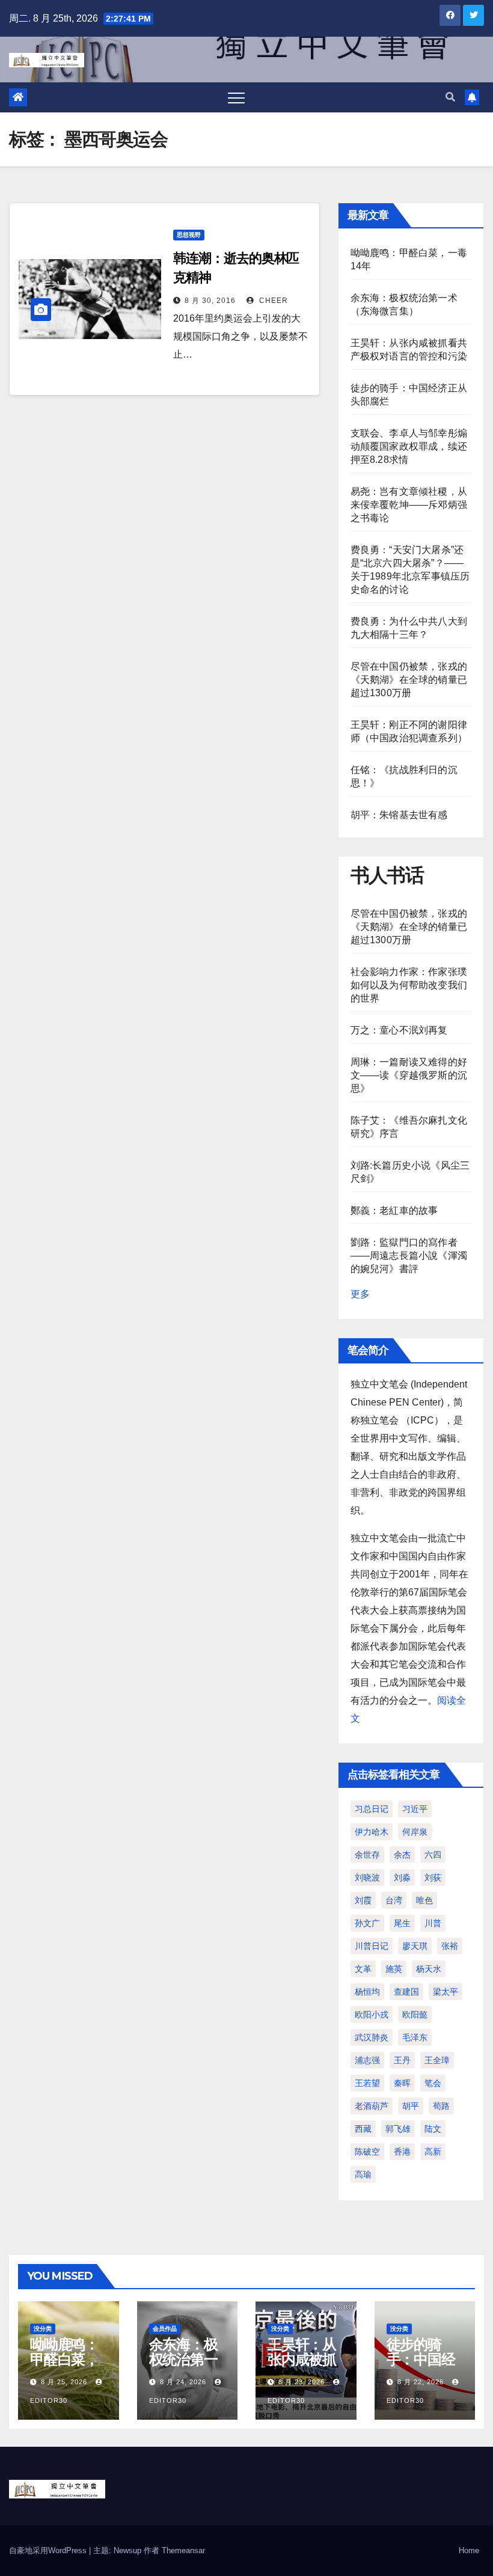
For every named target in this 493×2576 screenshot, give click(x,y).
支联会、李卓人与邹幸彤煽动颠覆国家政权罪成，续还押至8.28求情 (409, 446)
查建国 (406, 1992)
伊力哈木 (372, 1832)
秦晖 (402, 2083)
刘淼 (402, 1877)
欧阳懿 (415, 2015)
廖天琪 (415, 1946)
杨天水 (429, 1969)
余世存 (367, 1855)
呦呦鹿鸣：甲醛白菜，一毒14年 (64, 2359)
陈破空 (367, 2152)
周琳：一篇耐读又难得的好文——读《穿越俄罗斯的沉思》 (409, 1075)
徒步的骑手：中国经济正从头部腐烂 (421, 2367)
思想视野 (189, 235)
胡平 (411, 2106)
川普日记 (372, 1946)
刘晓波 (367, 1877)
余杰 (402, 1855)
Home (469, 2550)
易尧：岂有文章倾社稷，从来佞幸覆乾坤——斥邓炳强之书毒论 (409, 505)
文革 (363, 1969)
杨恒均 (367, 1992)
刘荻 (433, 1877)
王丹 (402, 2060)
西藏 (363, 2129)
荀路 (441, 2106)
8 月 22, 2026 (421, 2382)
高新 (433, 2152)
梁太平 (446, 1992)
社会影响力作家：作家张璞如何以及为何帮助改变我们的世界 (409, 985)
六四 (433, 1855)
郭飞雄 (398, 2129)
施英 (394, 1969)
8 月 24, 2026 (183, 2382)
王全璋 (437, 2060)
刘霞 (363, 1900)
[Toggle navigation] (236, 97)
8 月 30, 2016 (210, 301)
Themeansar (183, 2550)
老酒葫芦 (372, 2106)
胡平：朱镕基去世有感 (399, 815)
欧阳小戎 (372, 2015)
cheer (272, 301)
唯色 (424, 1900)
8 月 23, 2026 (302, 2382)
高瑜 (363, 2174)
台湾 (394, 1900)
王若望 (367, 2083)
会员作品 (165, 2329)
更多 (360, 1294)
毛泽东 (415, 2037)
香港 (402, 2152)
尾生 (402, 1923)
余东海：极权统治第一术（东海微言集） (183, 2367)
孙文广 (367, 1923)
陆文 (433, 2129)
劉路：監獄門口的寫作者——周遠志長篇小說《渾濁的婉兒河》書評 (409, 1256)
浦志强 (367, 2060)
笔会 (433, 2083)
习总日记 (372, 1809)
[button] (450, 97)
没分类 (43, 2329)
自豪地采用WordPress (49, 2550)
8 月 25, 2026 (64, 2382)
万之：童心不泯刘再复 (399, 1030)
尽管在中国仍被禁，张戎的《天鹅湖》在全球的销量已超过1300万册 (409, 680)
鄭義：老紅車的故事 (394, 1210)
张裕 (450, 1946)
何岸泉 (415, 1832)
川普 (433, 1923)
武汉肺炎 (372, 2037)
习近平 (415, 1809)
